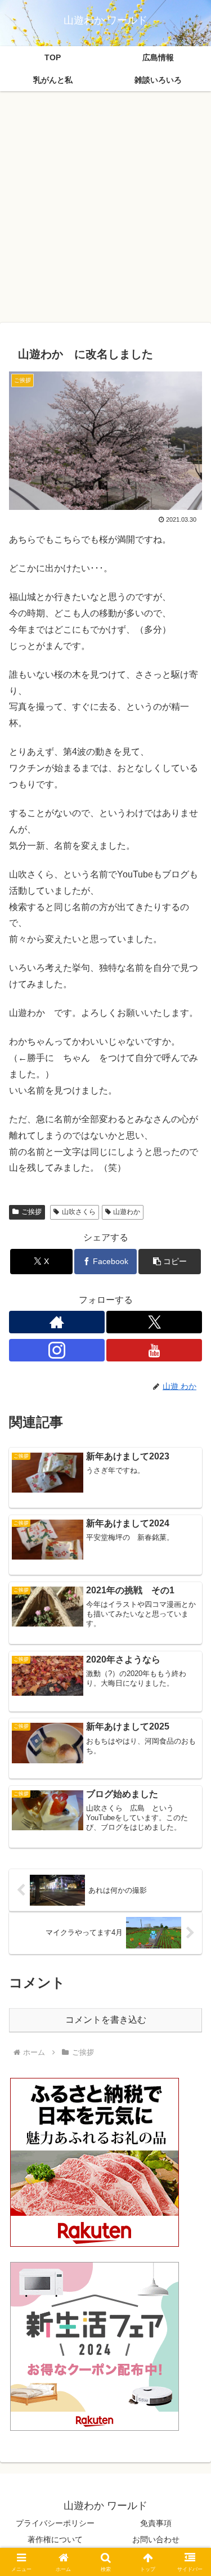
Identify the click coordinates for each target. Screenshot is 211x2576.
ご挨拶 (32, 1212)
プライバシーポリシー (55, 2523)
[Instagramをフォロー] (57, 1350)
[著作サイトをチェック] (57, 1322)
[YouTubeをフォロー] (154, 1350)
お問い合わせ (156, 2539)
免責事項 (156, 2523)
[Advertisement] (105, 210)
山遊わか (127, 1212)
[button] (170, 1262)
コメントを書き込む (106, 2020)
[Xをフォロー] (154, 1322)
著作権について (55, 2539)
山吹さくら (79, 1212)
